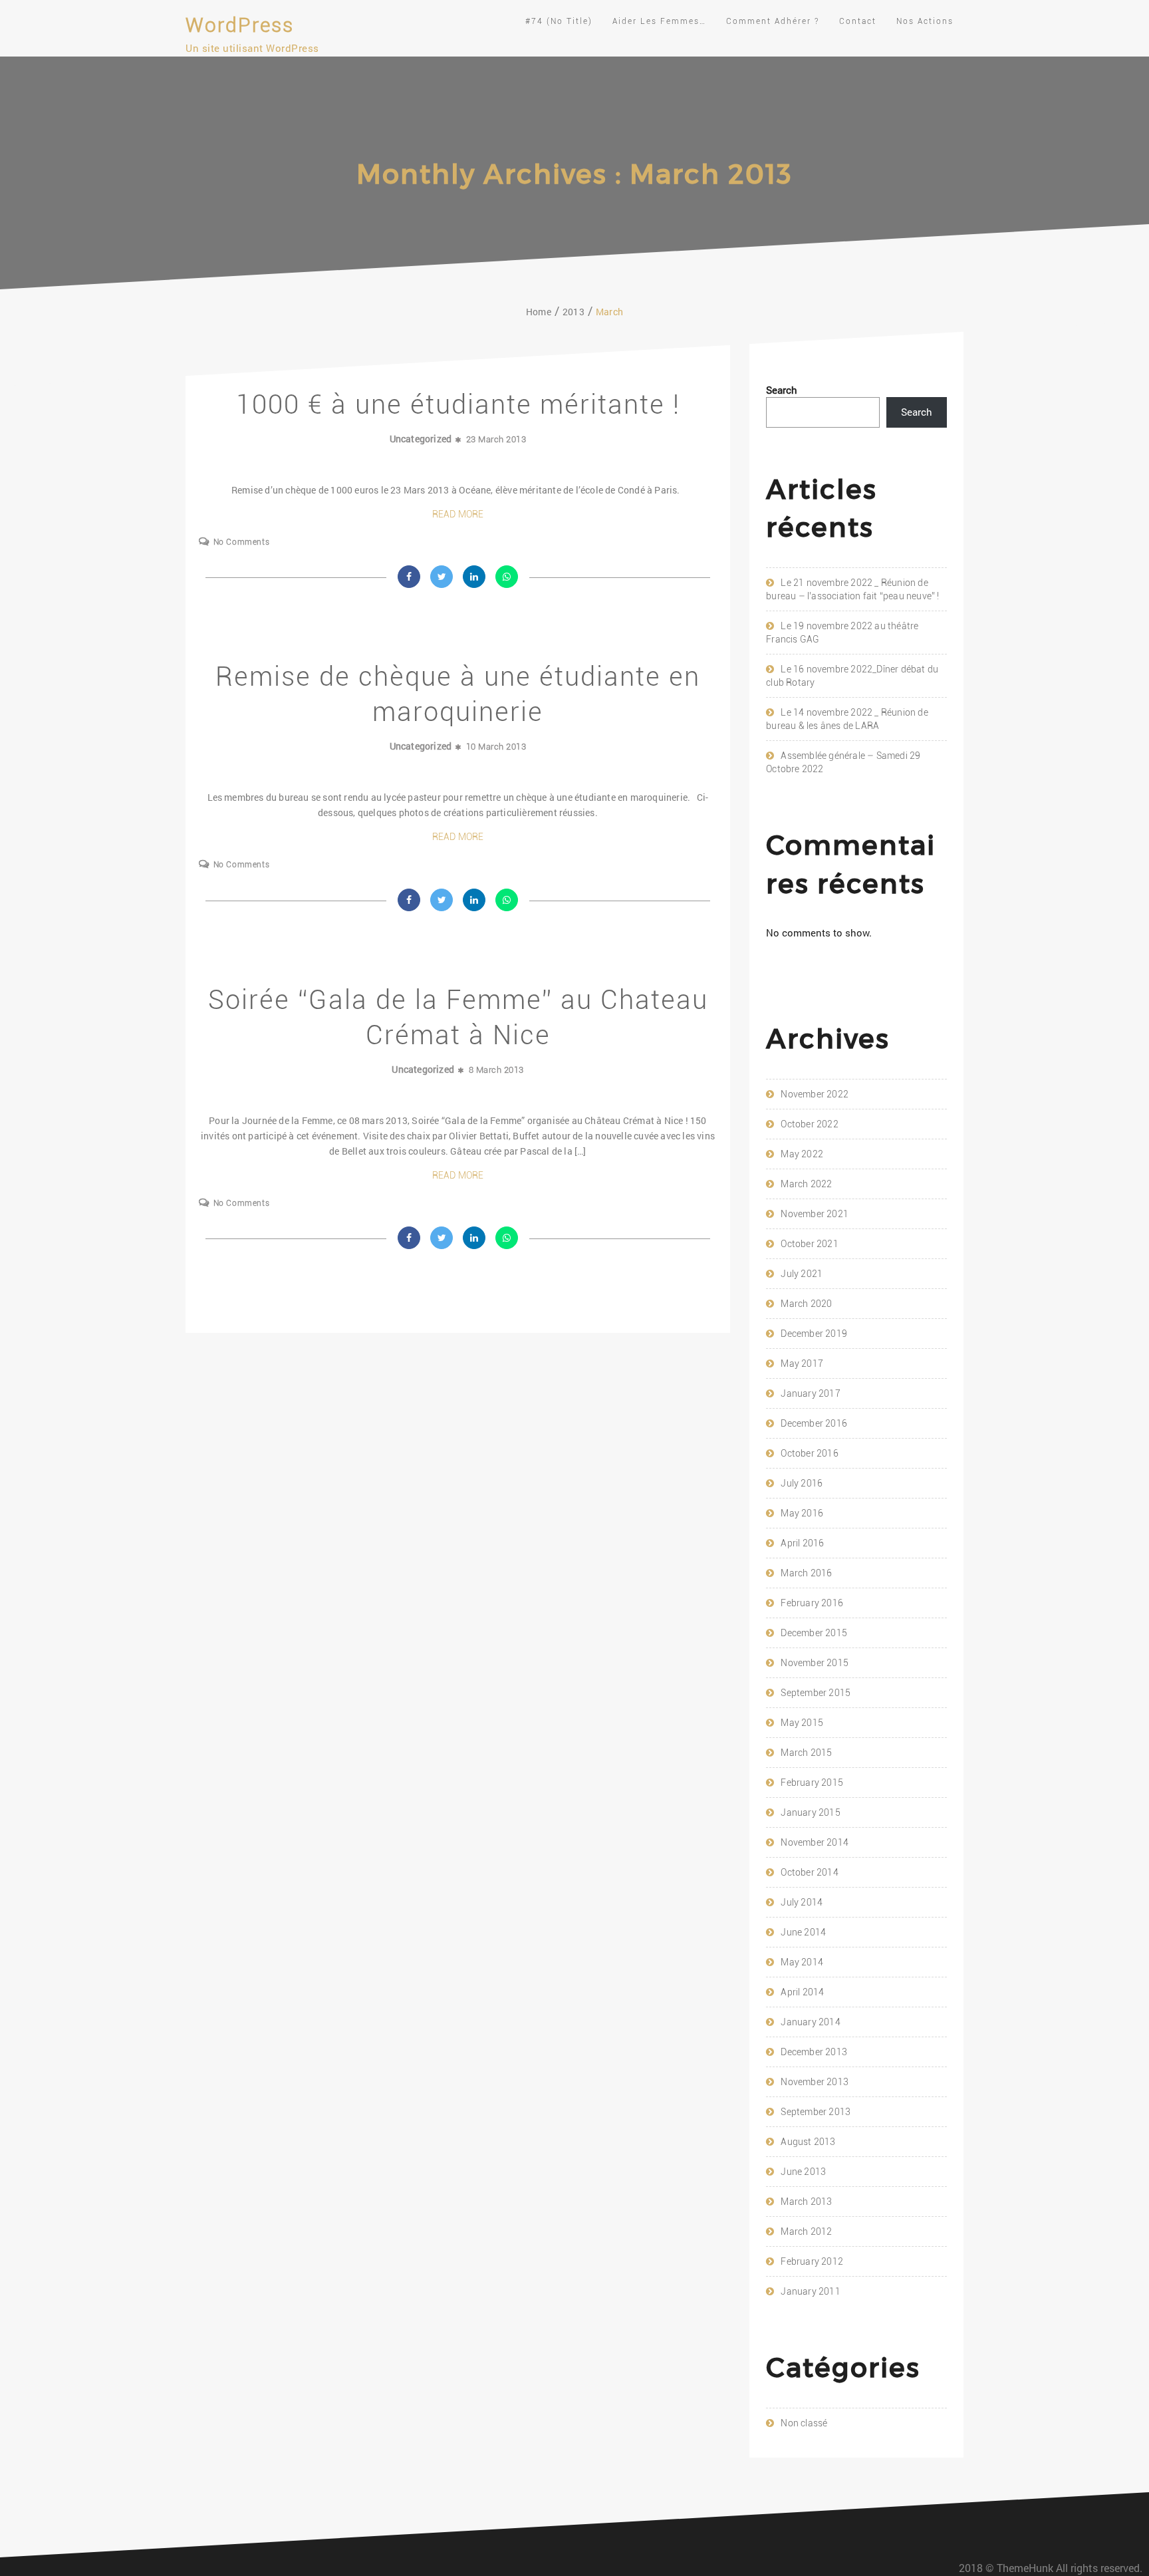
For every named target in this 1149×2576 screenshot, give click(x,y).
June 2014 (803, 1932)
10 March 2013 (496, 747)
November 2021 (815, 1214)
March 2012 (806, 2231)
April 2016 (802, 1543)
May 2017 (802, 1363)
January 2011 (810, 2291)
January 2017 (810, 1393)
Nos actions (925, 21)
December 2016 (814, 1423)
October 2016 (809, 1453)
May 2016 (802, 1513)
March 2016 (806, 1573)
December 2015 (814, 1633)
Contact (858, 21)
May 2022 (802, 1154)
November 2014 (815, 1842)
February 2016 (812, 1603)
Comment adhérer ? (773, 21)
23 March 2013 (496, 439)
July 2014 (802, 1902)
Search (782, 390)
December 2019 (814, 1334)
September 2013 (816, 2112)
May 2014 (802, 1962)
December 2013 (814, 2052)
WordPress (240, 25)
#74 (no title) (559, 21)
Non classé (804, 2423)
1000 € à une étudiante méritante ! (458, 405)
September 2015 (816, 1693)
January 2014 (810, 2022)
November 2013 (815, 2082)
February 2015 (812, 1783)
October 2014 (809, 1872)
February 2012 (812, 2261)
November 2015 (815, 1663)
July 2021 (802, 1274)
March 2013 (806, 2202)
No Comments (241, 542)
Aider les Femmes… (659, 21)
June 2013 (803, 2172)
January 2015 (810, 1812)
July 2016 (802, 1483)
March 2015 (806, 1753)
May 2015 (802, 1723)
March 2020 (806, 1304)
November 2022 (815, 1094)
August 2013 (808, 2142)
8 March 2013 (496, 1070)
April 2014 (802, 1992)
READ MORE (458, 514)
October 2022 (809, 1124)
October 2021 (809, 1244)
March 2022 (806, 1184)
